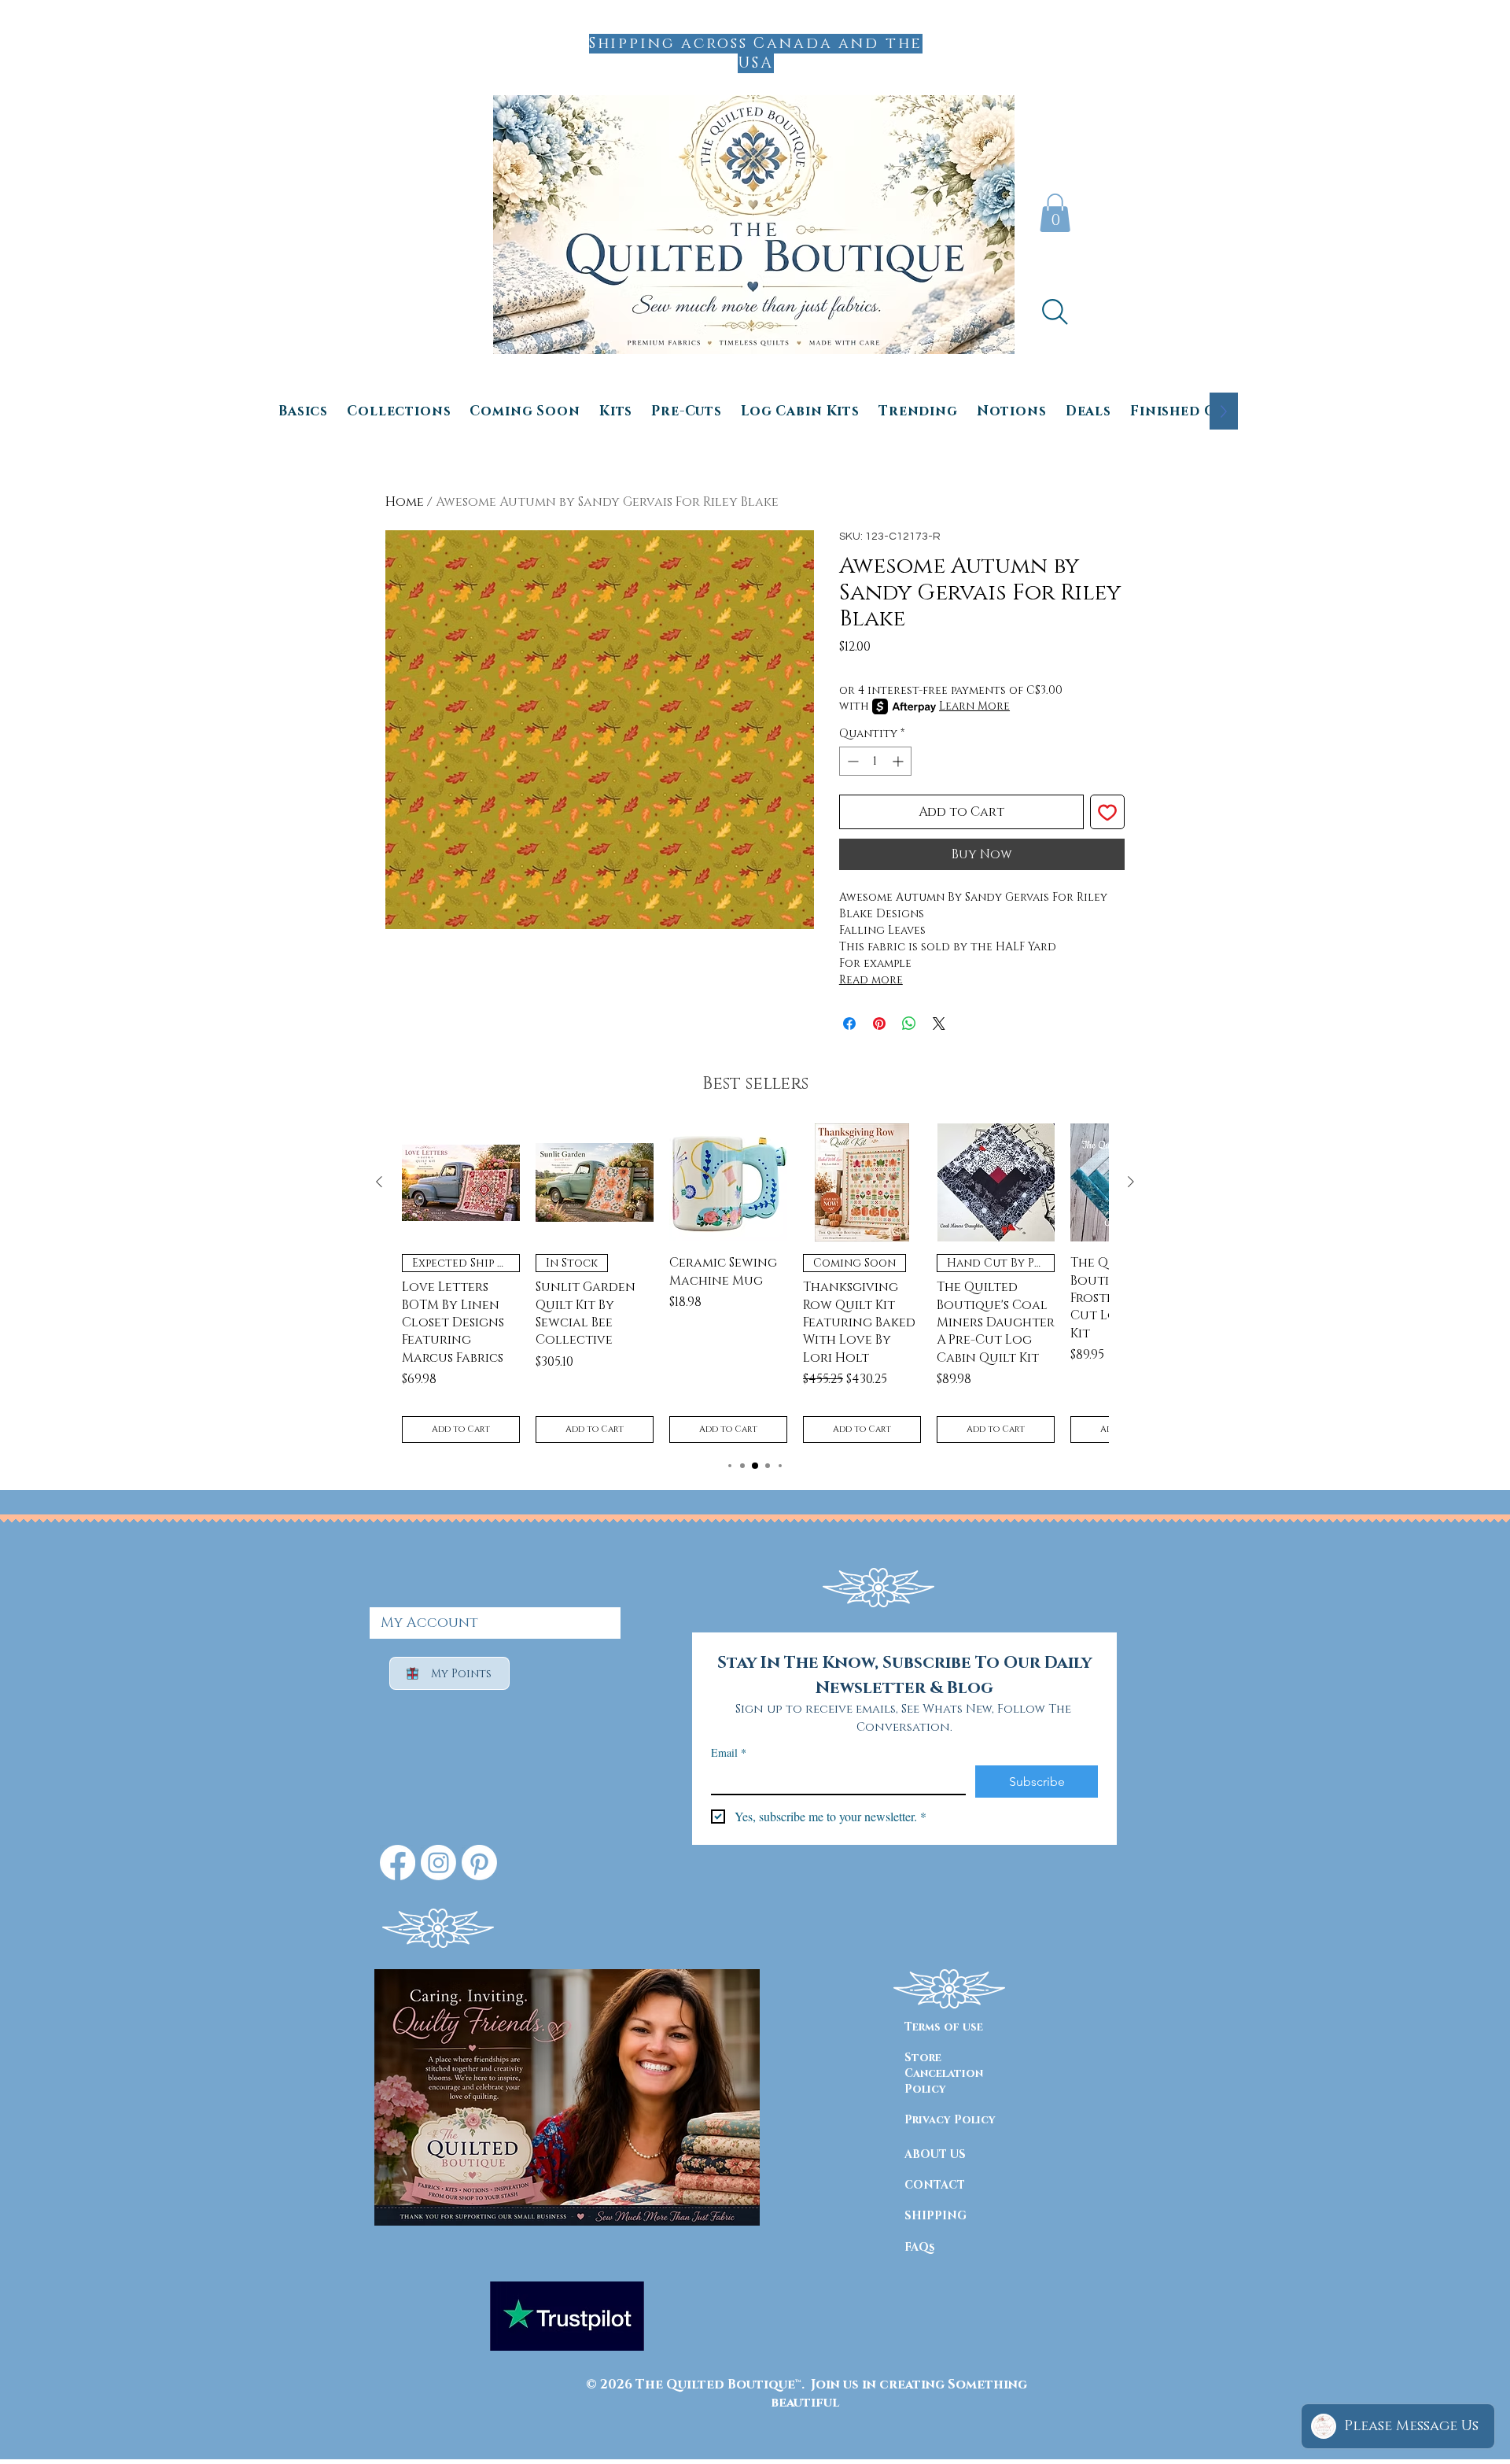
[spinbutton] (875, 761)
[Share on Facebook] (849, 1024)
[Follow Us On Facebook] (398, 1863)
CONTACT (935, 2185)
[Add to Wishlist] (1107, 812)
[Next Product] (1131, 1182)
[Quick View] (461, 1182)
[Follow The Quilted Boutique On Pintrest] (479, 1863)
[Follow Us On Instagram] (438, 1863)
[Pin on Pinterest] (879, 1024)
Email (729, 1752)
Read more (871, 980)
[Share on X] (939, 1024)
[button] (1055, 213)
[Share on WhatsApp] (909, 1024)
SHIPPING (935, 2216)
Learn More (974, 706)
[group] (755, 1283)
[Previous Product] (379, 1182)
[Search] (1055, 312)
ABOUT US (935, 2154)
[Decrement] (851, 761)
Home (405, 502)
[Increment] (899, 761)
